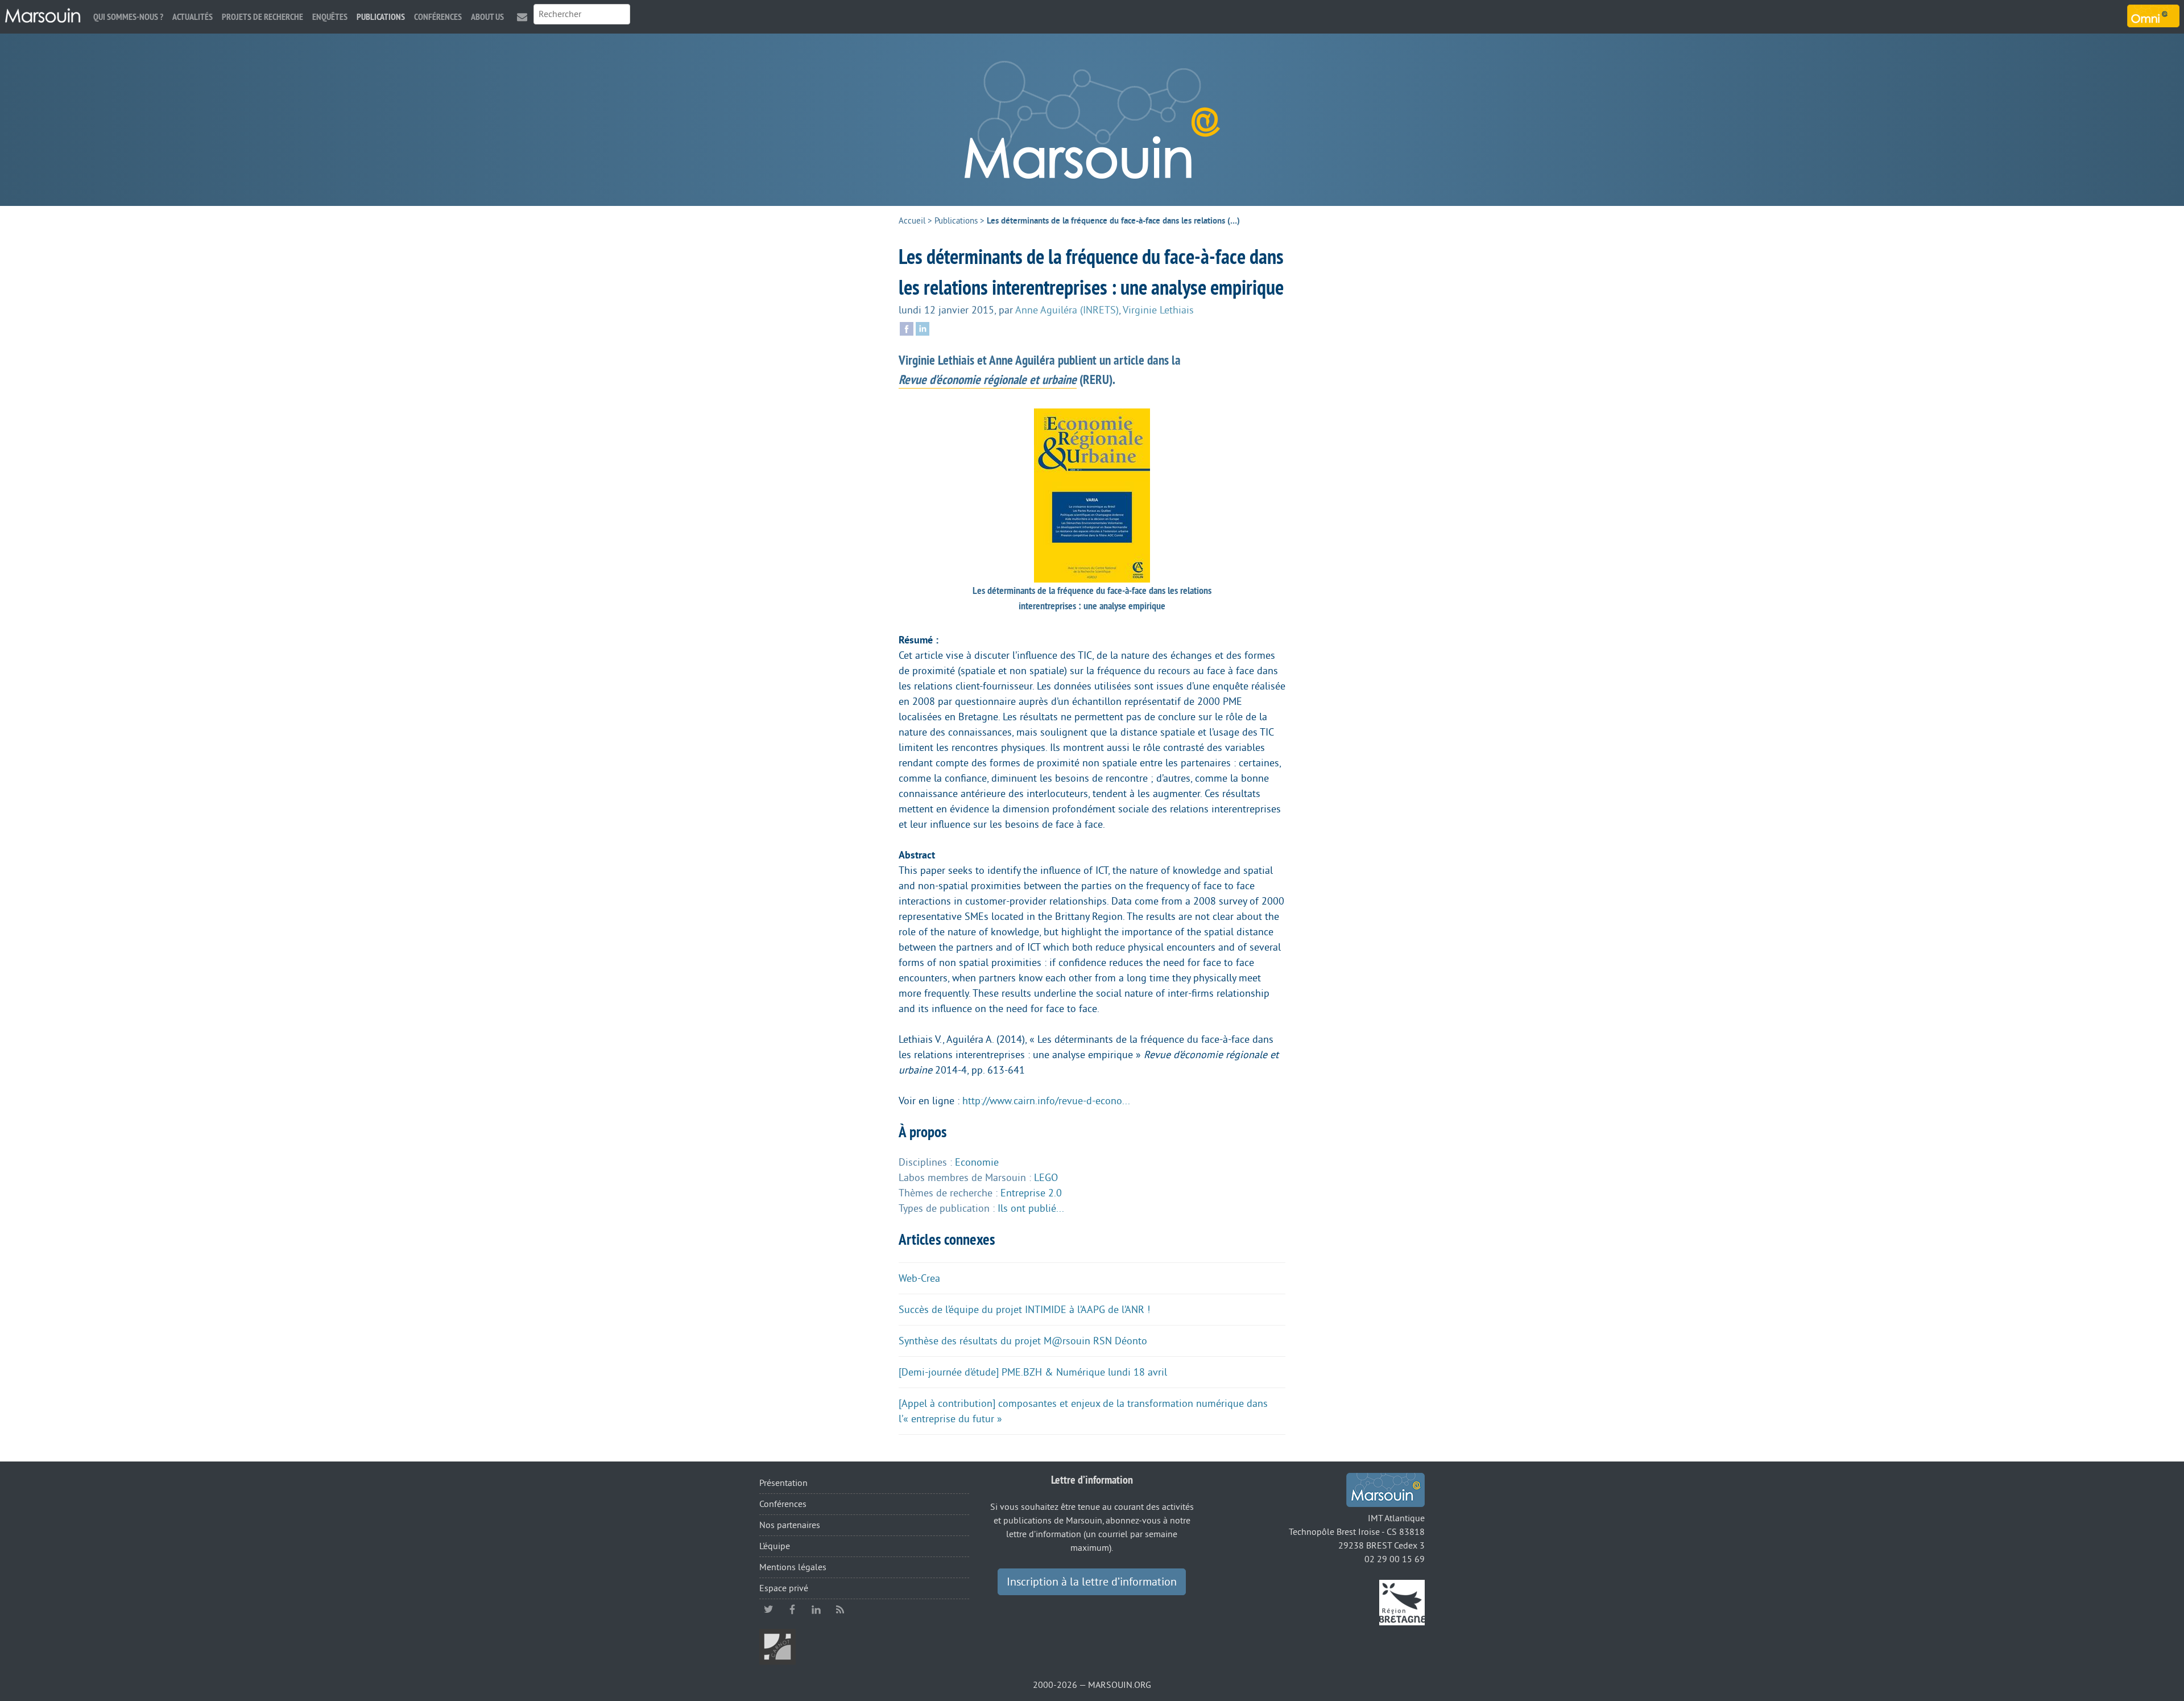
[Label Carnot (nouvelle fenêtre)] (777, 1646)
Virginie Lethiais (1158, 310)
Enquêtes (330, 17)
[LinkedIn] (923, 328)
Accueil (912, 221)
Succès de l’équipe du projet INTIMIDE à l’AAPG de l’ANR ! (1024, 1310)
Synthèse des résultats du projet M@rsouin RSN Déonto (1023, 1341)
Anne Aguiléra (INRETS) (1067, 310)
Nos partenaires (790, 1525)
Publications (381, 17)
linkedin (816, 1609)
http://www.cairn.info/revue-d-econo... (1046, 1101)
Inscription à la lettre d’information (1092, 1582)
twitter (768, 1609)
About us (487, 17)
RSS (840, 1609)
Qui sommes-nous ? (128, 17)
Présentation (783, 1483)
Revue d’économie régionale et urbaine (988, 379)
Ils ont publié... (1031, 1208)
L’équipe (775, 1546)
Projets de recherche (262, 17)
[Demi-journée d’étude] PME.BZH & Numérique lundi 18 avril (1033, 1372)
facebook (792, 1609)
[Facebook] (907, 328)
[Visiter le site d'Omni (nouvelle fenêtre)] (2153, 16)
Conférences (438, 17)
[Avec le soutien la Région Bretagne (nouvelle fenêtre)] (1402, 1602)
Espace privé (784, 1588)
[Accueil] (43, 16)
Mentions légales (793, 1567)
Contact (522, 17)
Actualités (193, 17)
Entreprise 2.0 (1031, 1193)
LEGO (1046, 1178)
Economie (977, 1162)
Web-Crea (919, 1278)
